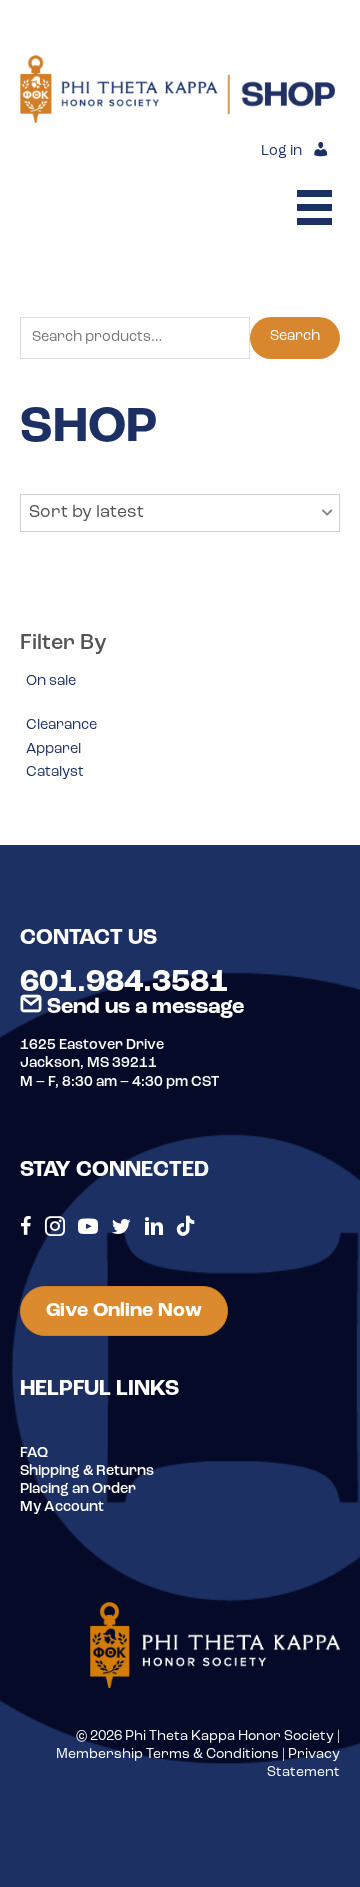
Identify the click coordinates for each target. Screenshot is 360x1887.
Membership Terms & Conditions (167, 1754)
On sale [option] (51, 681)
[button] (180, 513)
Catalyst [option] (55, 772)
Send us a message (143, 1007)
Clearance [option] (61, 725)
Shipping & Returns (87, 1471)
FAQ (34, 1453)
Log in (281, 151)
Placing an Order (78, 1489)
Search (295, 336)
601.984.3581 (124, 983)
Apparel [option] (53, 749)
